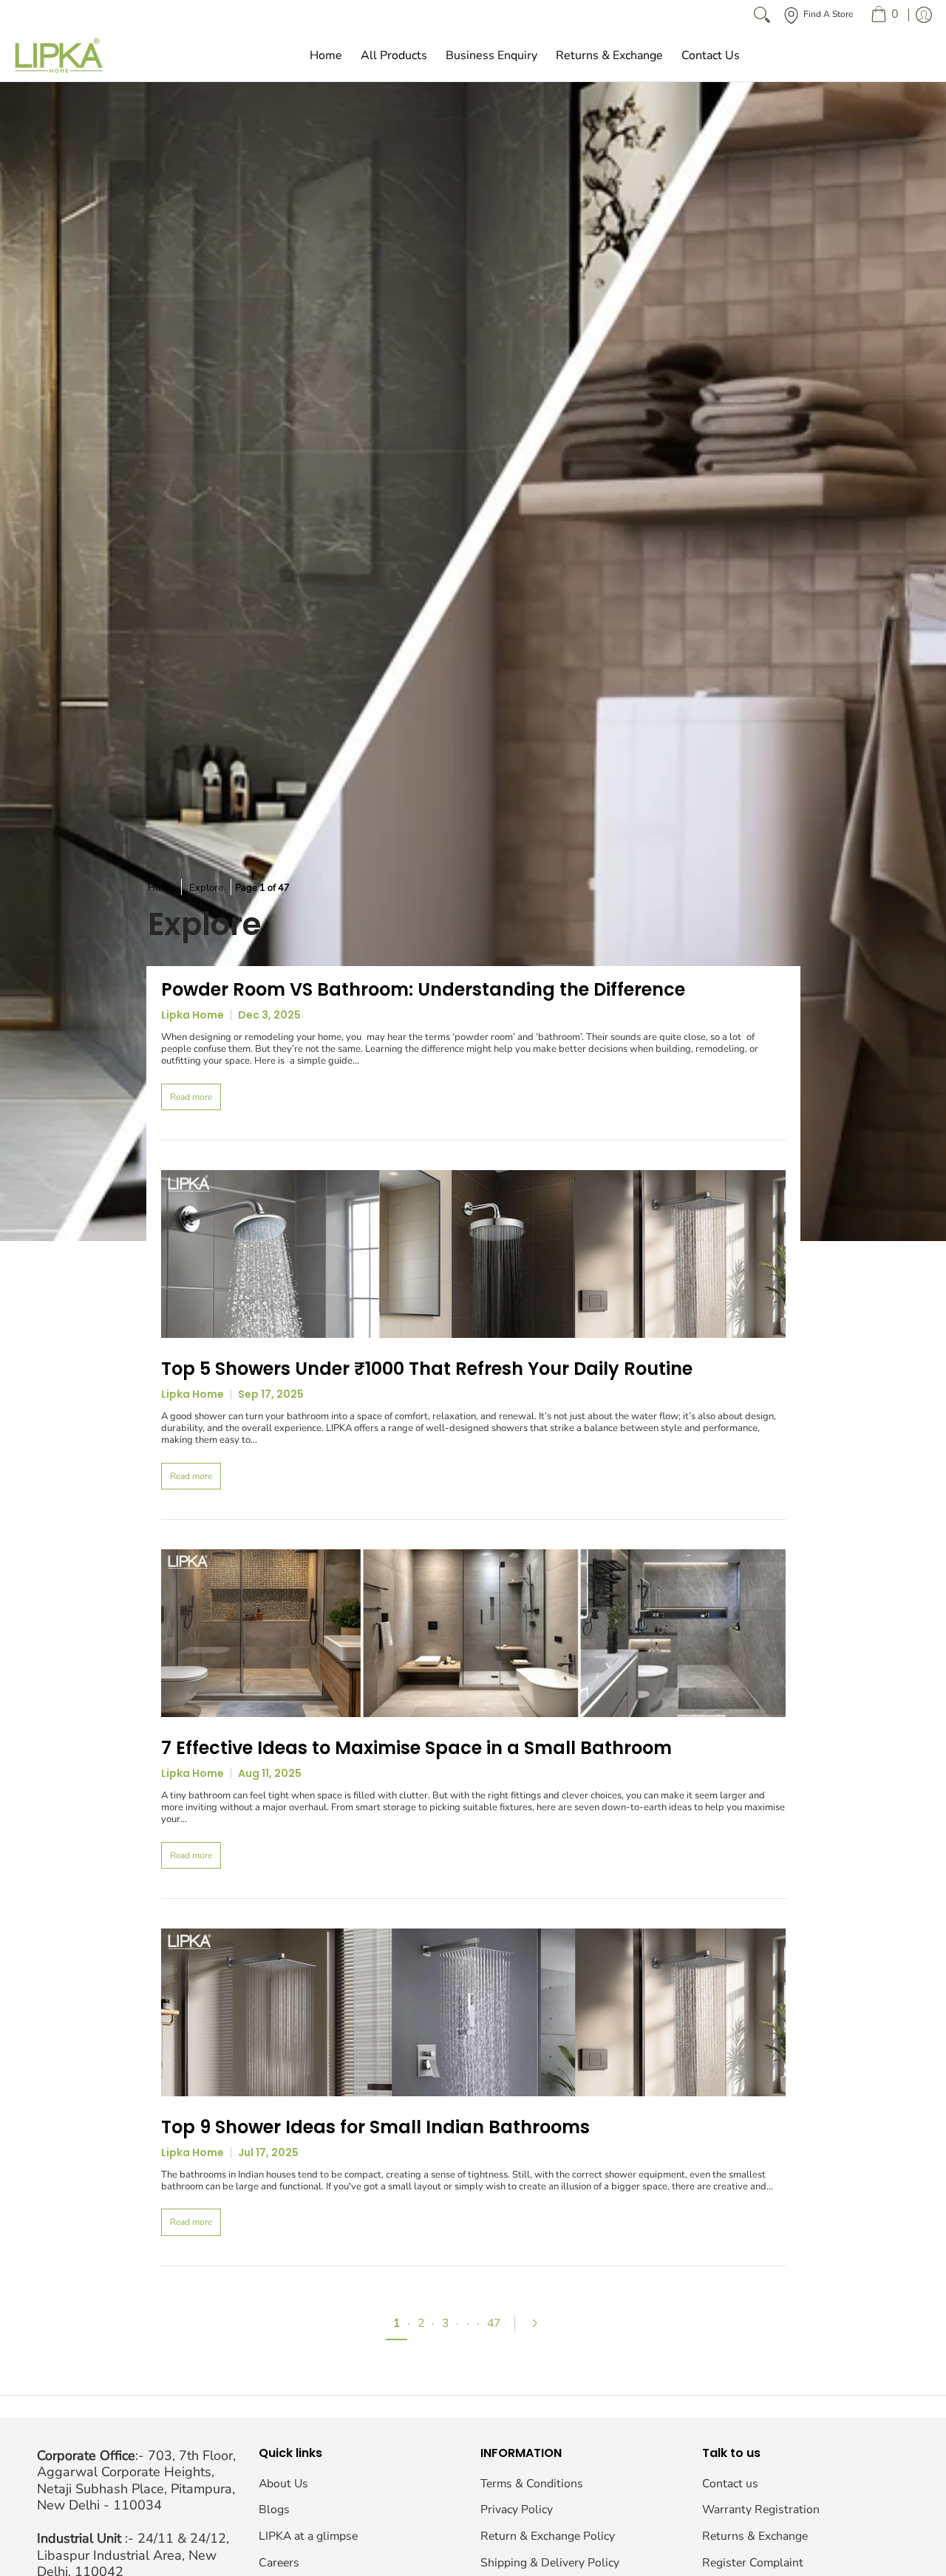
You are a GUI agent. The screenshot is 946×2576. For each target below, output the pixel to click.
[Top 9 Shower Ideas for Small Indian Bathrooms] (473, 2012)
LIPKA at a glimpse (308, 2536)
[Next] (541, 2323)
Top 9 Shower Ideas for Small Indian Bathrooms (375, 2127)
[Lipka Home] (59, 55)
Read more (191, 1097)
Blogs (274, 2509)
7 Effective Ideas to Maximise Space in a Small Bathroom (416, 1748)
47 (494, 2323)
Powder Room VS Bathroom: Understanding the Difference (423, 989)
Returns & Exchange (755, 2536)
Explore (206, 888)
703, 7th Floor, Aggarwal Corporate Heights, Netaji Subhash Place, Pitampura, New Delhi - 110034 (136, 2481)
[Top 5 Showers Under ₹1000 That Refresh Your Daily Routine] (473, 1254)
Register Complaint (753, 2563)
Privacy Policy (517, 2509)
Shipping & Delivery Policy (550, 2563)
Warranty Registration (761, 2509)
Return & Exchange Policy (548, 2536)
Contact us (730, 2484)
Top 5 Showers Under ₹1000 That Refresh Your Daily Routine (427, 1369)
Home (161, 888)
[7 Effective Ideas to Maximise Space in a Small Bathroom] (473, 1633)
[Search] (762, 15)
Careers (279, 2563)
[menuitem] (884, 15)
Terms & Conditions (532, 2484)
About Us (283, 2484)
